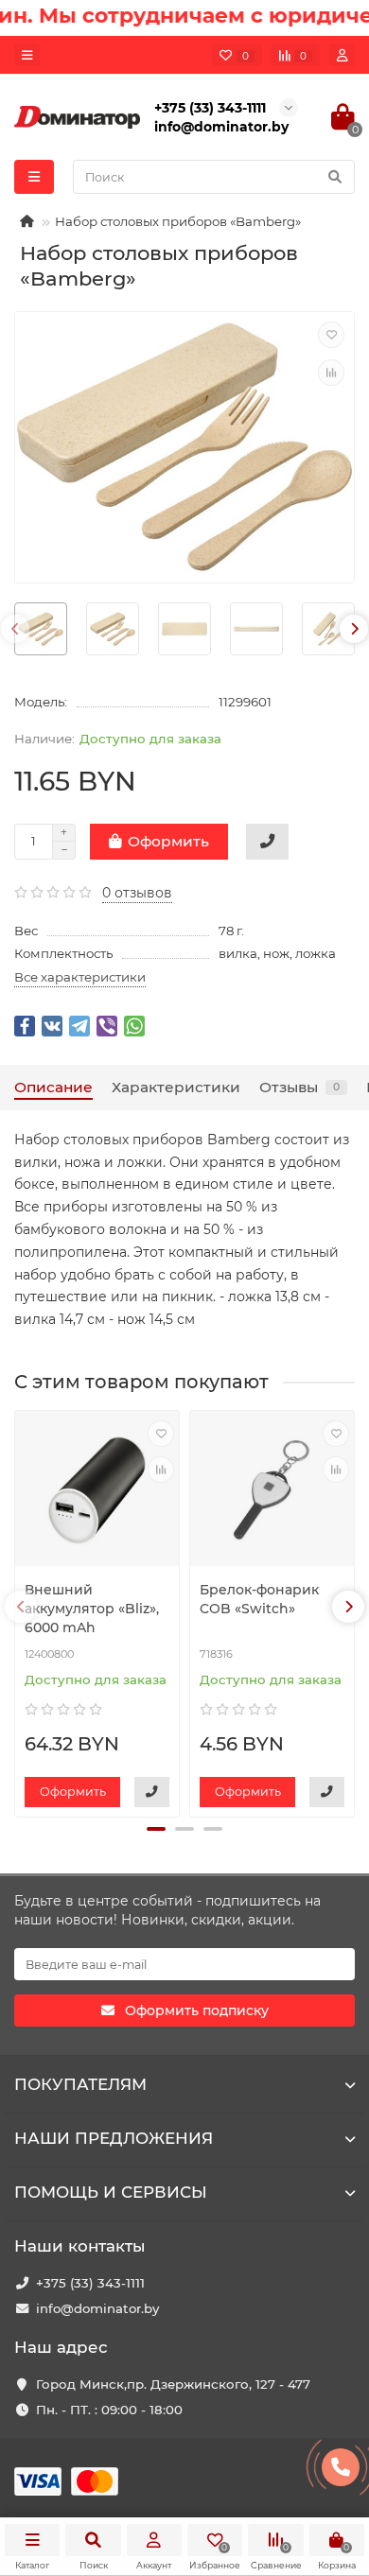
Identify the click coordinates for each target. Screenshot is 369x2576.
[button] (156, 1829)
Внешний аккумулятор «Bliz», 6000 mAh (92, 1609)
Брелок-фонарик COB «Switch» (259, 1599)
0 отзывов (137, 893)
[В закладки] (331, 335)
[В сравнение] (331, 373)
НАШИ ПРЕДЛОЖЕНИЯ (114, 2138)
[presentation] (15, 629)
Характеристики (176, 1087)
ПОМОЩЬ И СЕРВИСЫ (111, 2192)
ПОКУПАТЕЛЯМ (80, 2084)
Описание (53, 1087)
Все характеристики (80, 977)
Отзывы (299, 1087)
